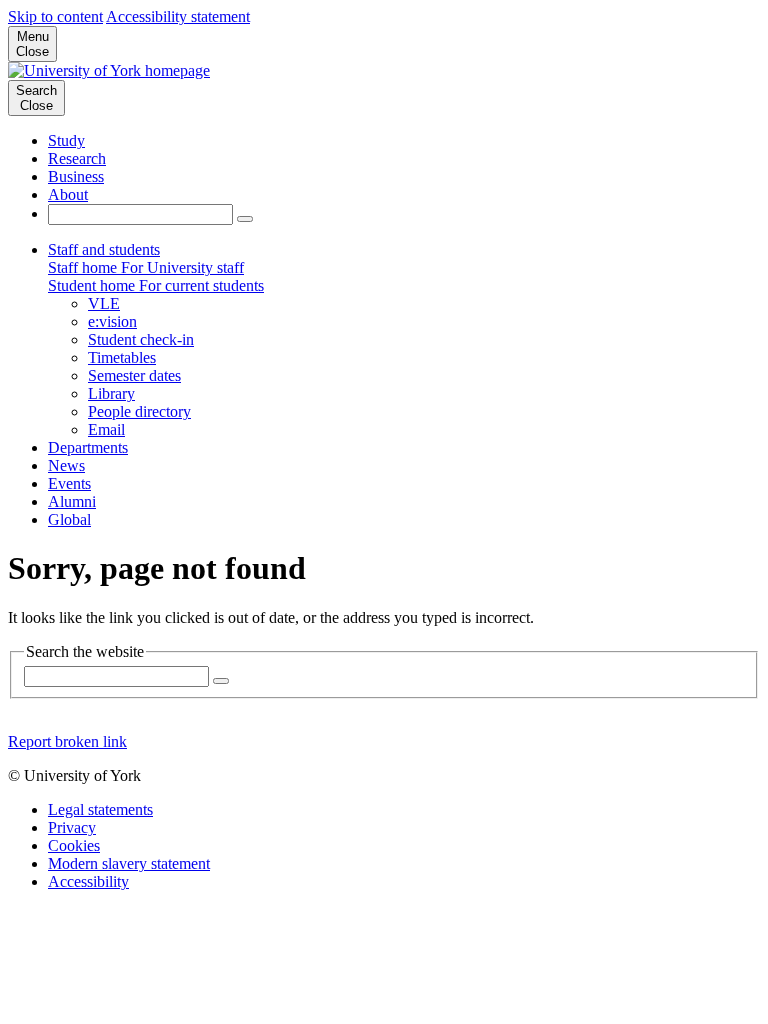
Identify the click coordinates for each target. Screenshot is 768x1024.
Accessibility (88, 881)
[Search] (245, 219)
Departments (88, 447)
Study (66, 140)
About (68, 194)
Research (77, 158)
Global (69, 519)
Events (69, 483)
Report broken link (67, 741)
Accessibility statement (178, 16)
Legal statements (100, 809)
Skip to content (55, 16)
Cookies (74, 845)
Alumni (72, 501)
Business (76, 176)
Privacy (72, 827)
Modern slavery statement (129, 863)
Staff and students (104, 249)
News (66, 465)
